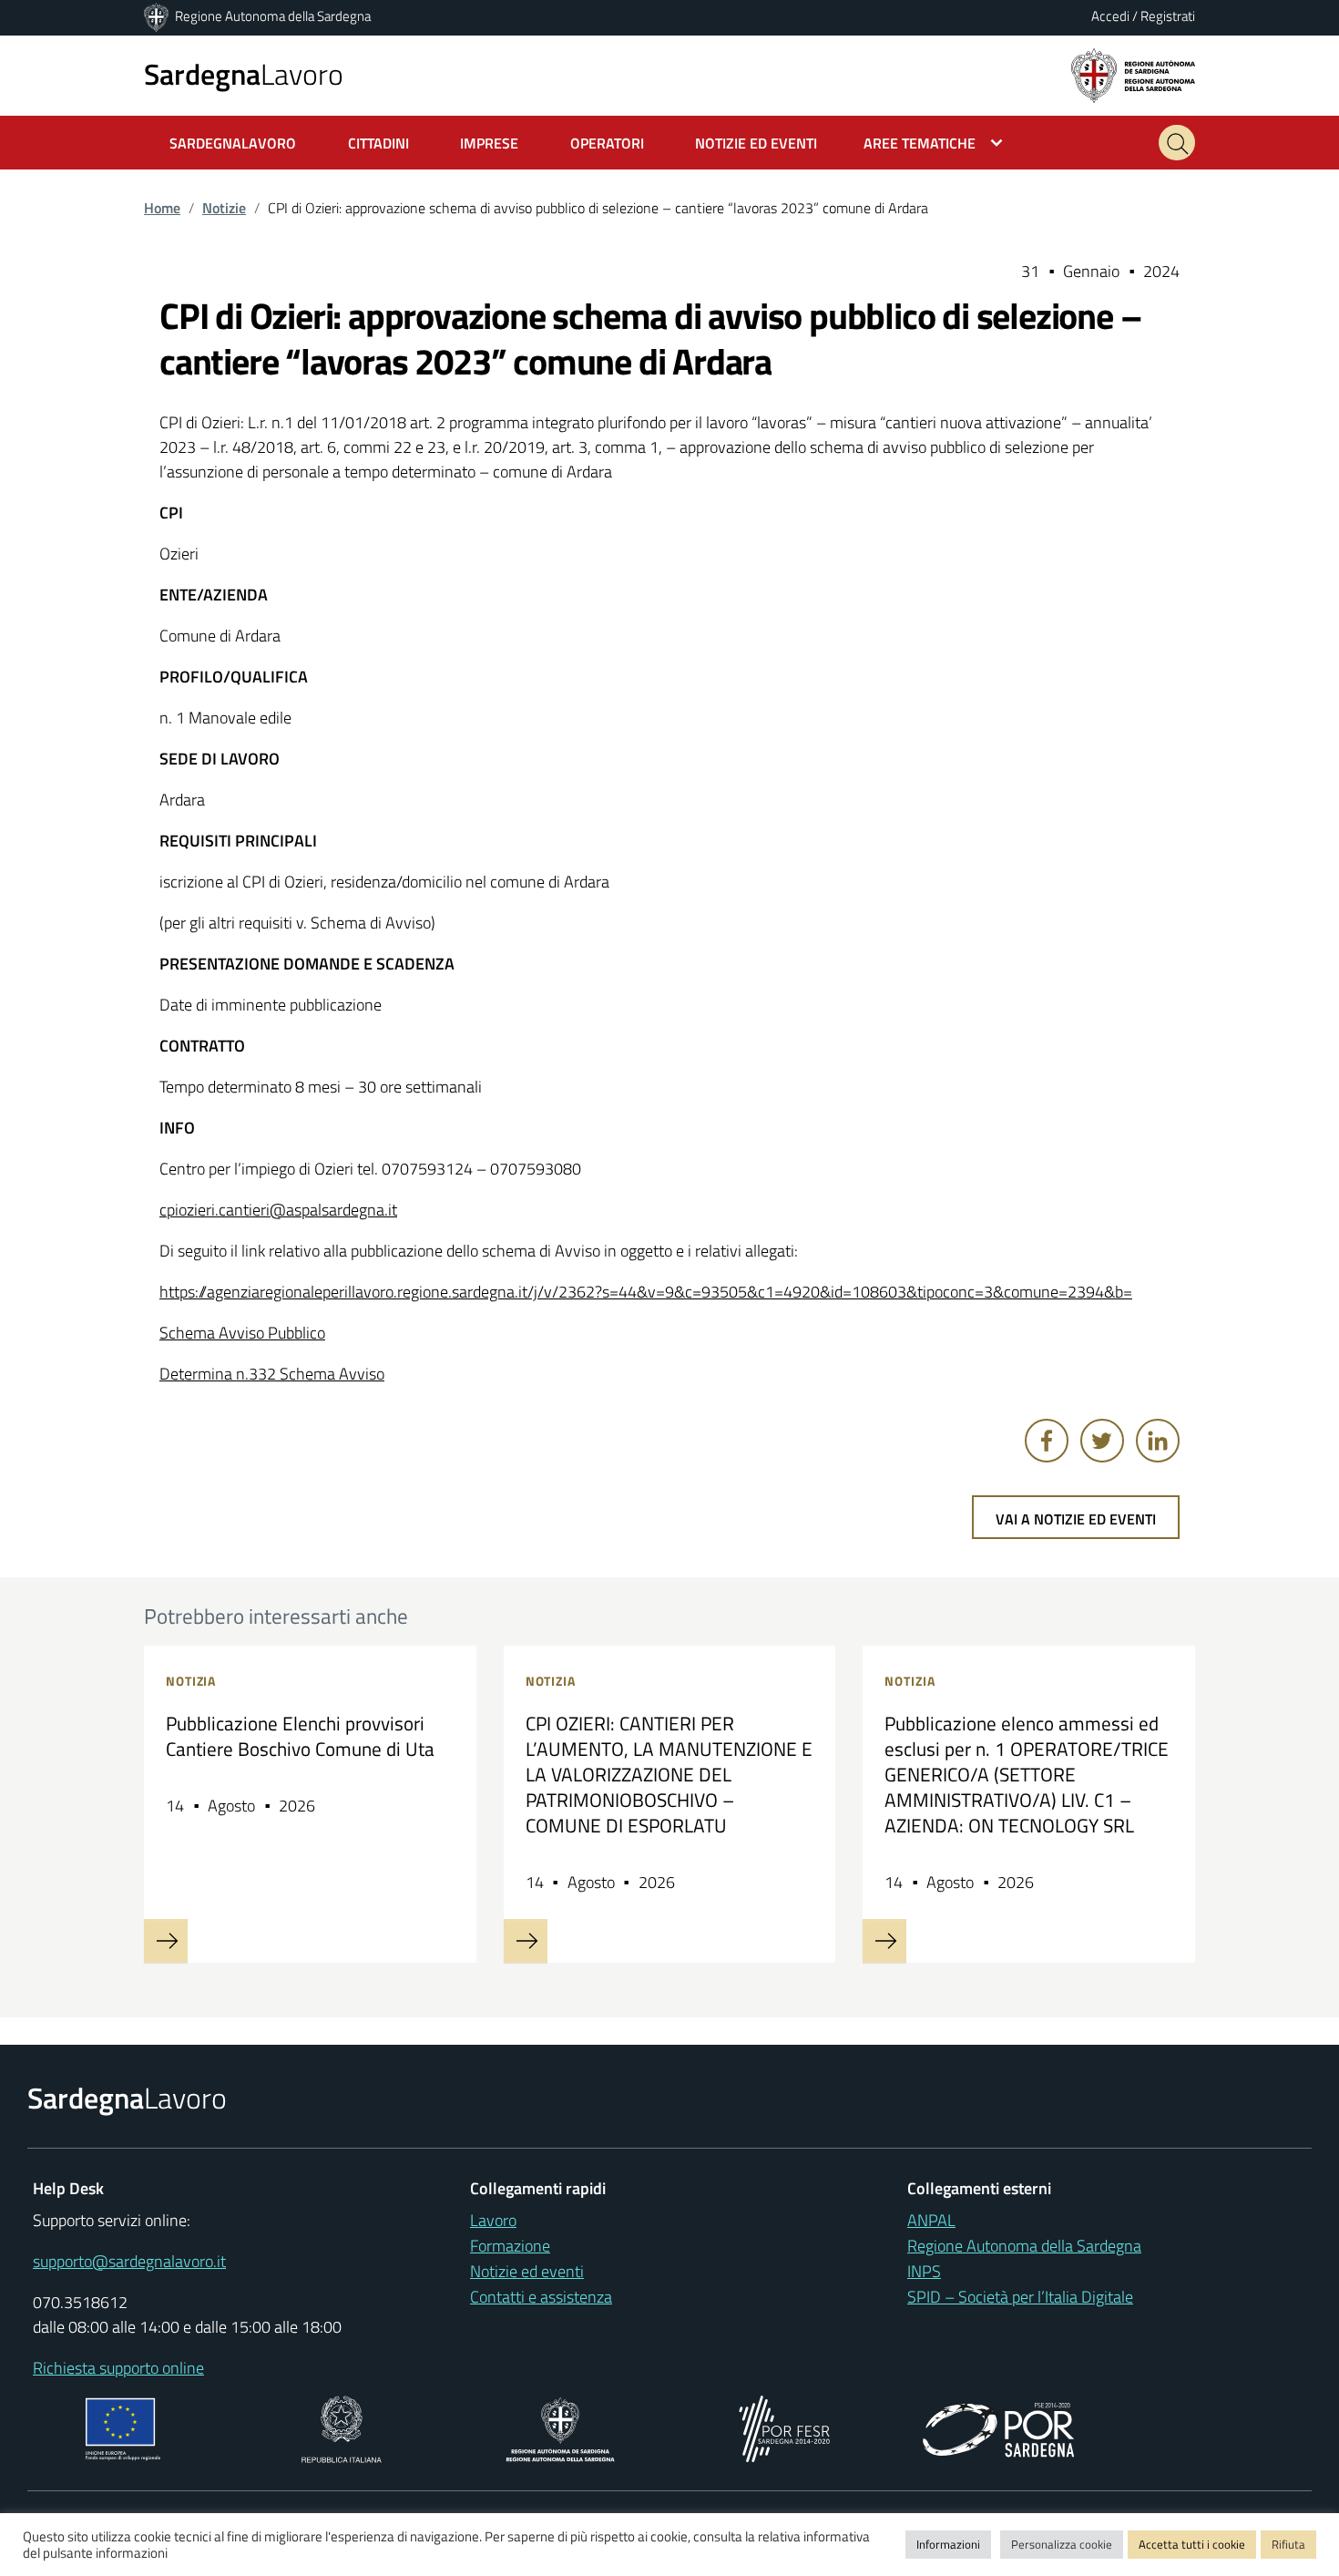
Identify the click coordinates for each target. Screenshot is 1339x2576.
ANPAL (931, 2220)
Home (162, 208)
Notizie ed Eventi (756, 143)
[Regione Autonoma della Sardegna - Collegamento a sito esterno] (561, 2427)
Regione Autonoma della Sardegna (273, 16)
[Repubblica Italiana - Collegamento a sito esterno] (341, 2427)
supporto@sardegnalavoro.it (129, 2261)
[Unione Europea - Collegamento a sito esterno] (123, 2427)
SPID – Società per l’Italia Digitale (1020, 2297)
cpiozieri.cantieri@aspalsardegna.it (278, 1210)
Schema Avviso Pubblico (242, 1333)
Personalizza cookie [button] (1062, 2544)
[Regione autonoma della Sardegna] (1133, 74)
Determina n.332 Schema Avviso (272, 1374)
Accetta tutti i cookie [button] (1192, 2544)
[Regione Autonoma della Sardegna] (158, 16)
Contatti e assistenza (541, 2297)
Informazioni (948, 2544)
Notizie (224, 208)
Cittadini (378, 143)
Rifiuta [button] (1288, 2544)
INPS (924, 2271)
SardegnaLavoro (233, 143)
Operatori (607, 143)
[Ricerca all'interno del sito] (1177, 143)
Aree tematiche (920, 143)
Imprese (489, 143)
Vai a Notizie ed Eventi (1076, 1519)
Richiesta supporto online (118, 2368)
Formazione (510, 2246)
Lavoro (244, 74)
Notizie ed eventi (527, 2271)
